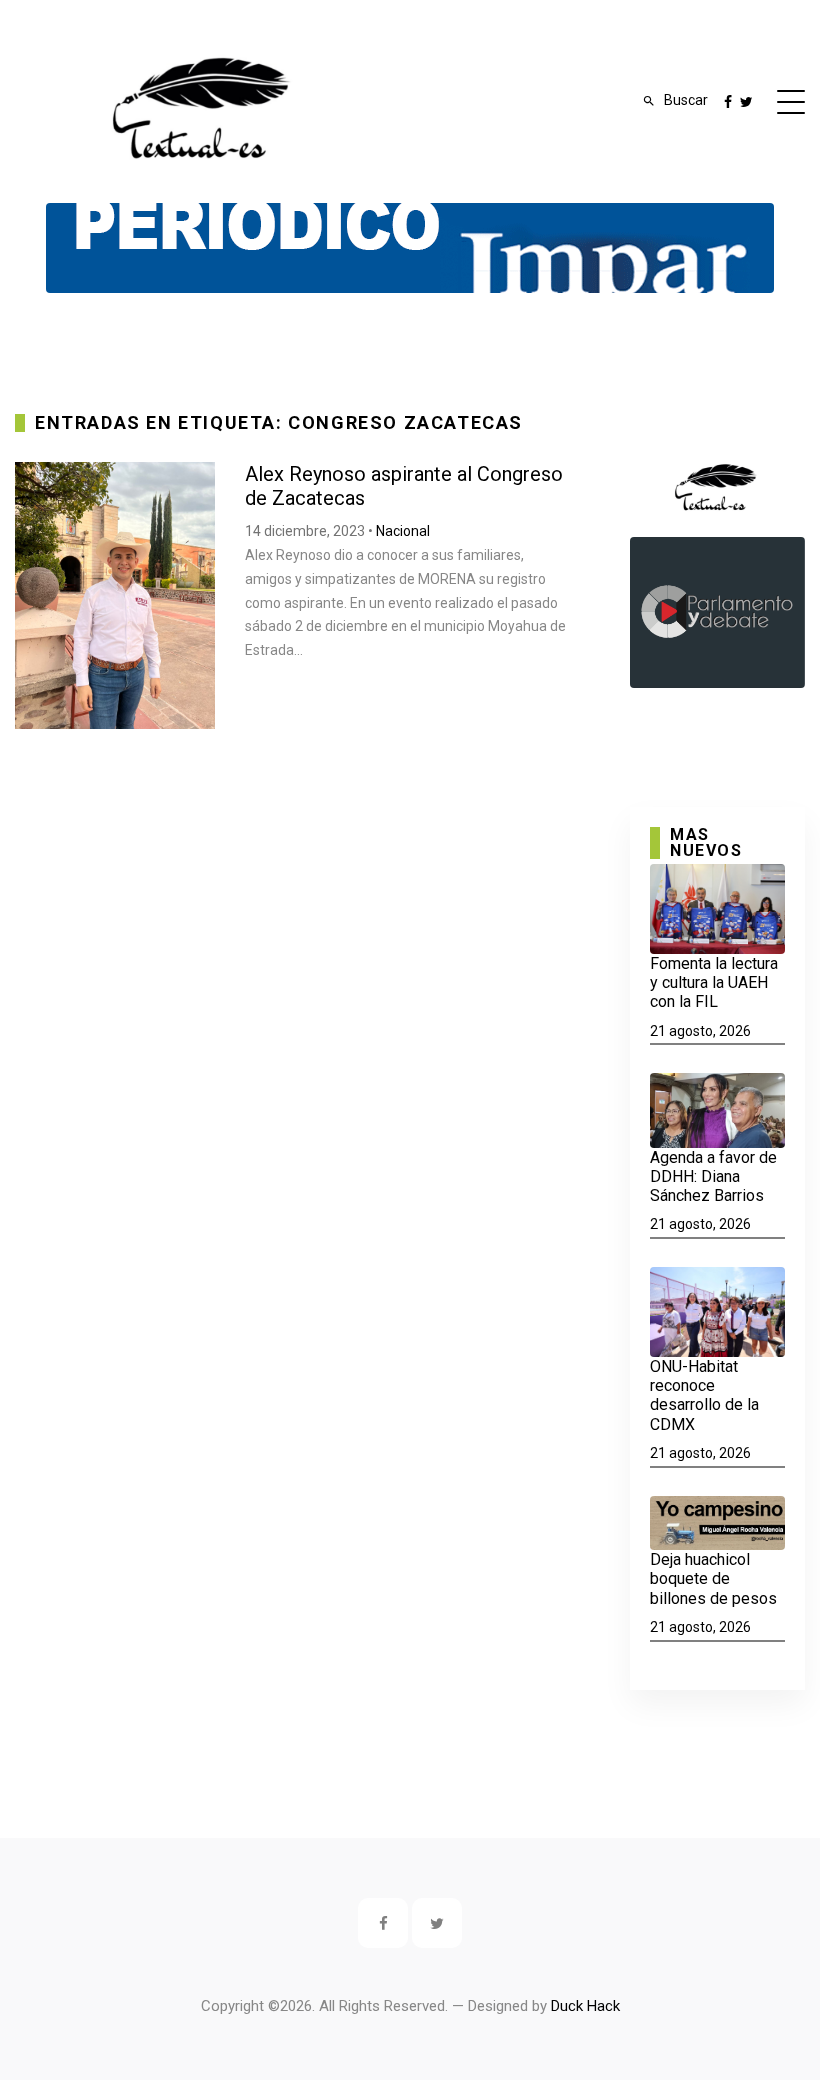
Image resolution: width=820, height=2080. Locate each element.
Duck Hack (585, 2006)
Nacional (403, 531)
